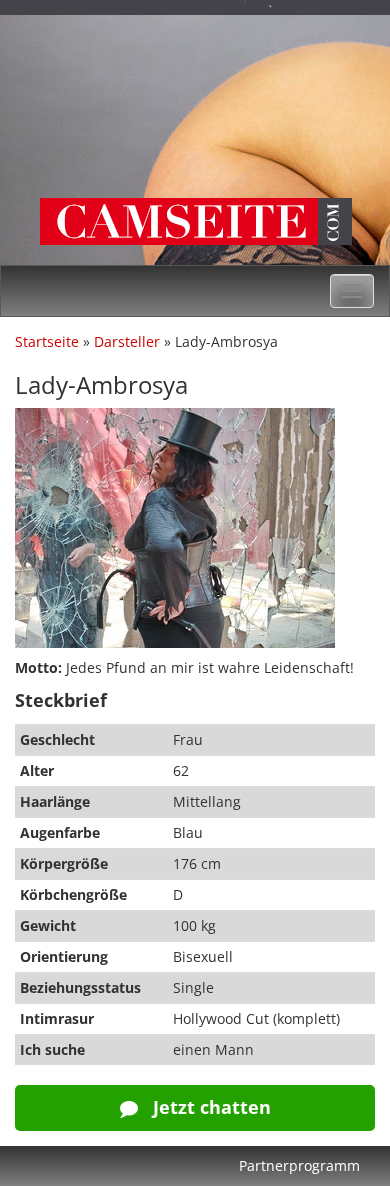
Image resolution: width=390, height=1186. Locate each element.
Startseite (47, 341)
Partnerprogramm (299, 1165)
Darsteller (127, 341)
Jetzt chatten (209, 1107)
